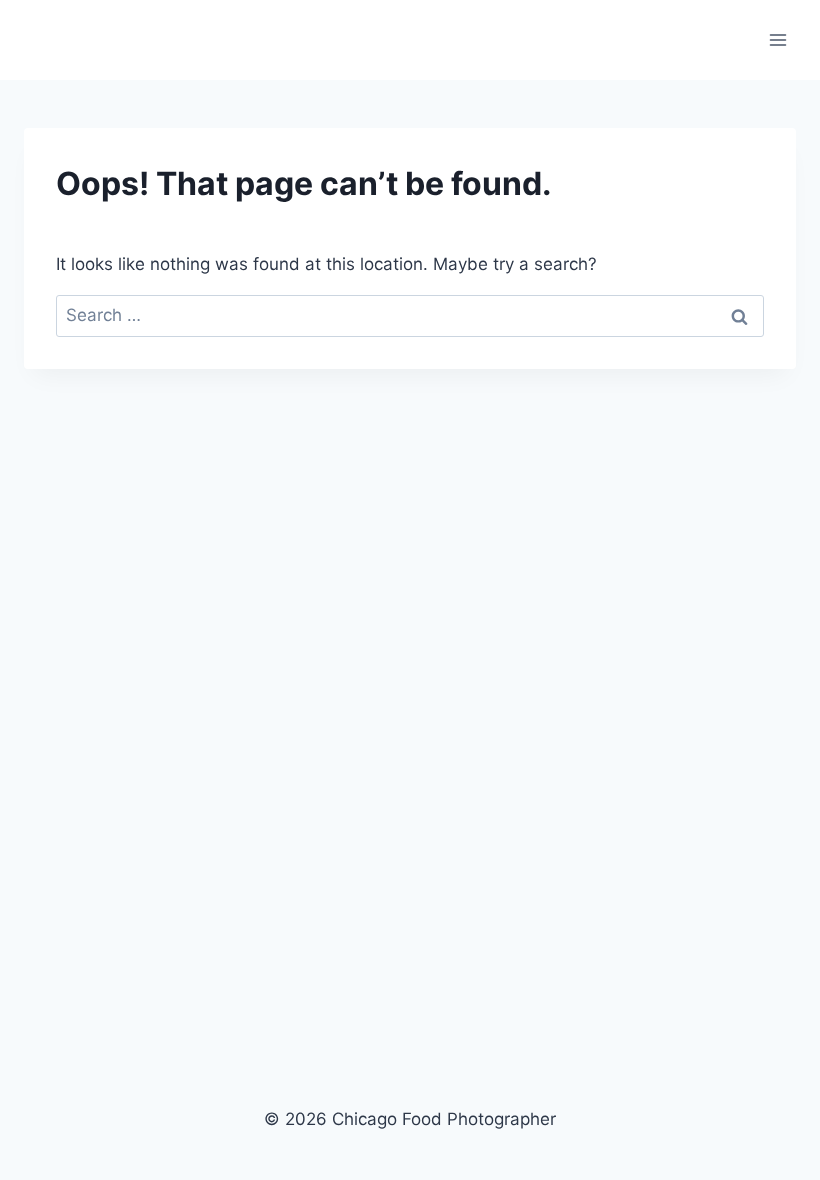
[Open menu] (777, 39)
